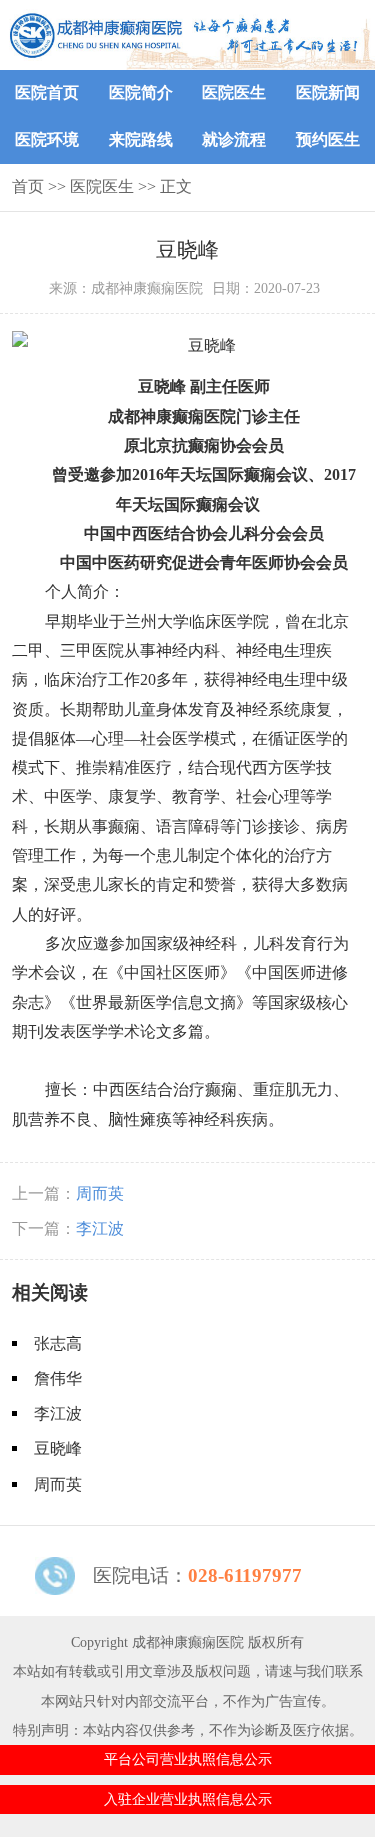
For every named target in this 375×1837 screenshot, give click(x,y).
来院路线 (141, 139)
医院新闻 (328, 92)
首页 (28, 186)
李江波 (100, 1228)
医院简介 (141, 92)
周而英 (100, 1193)
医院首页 (47, 92)
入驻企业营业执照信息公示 (188, 1799)
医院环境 (47, 139)
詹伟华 (58, 1378)
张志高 (58, 1343)
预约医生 (328, 139)
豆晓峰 (58, 1448)
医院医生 (234, 92)
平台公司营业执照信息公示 (188, 1759)
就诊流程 (234, 139)
